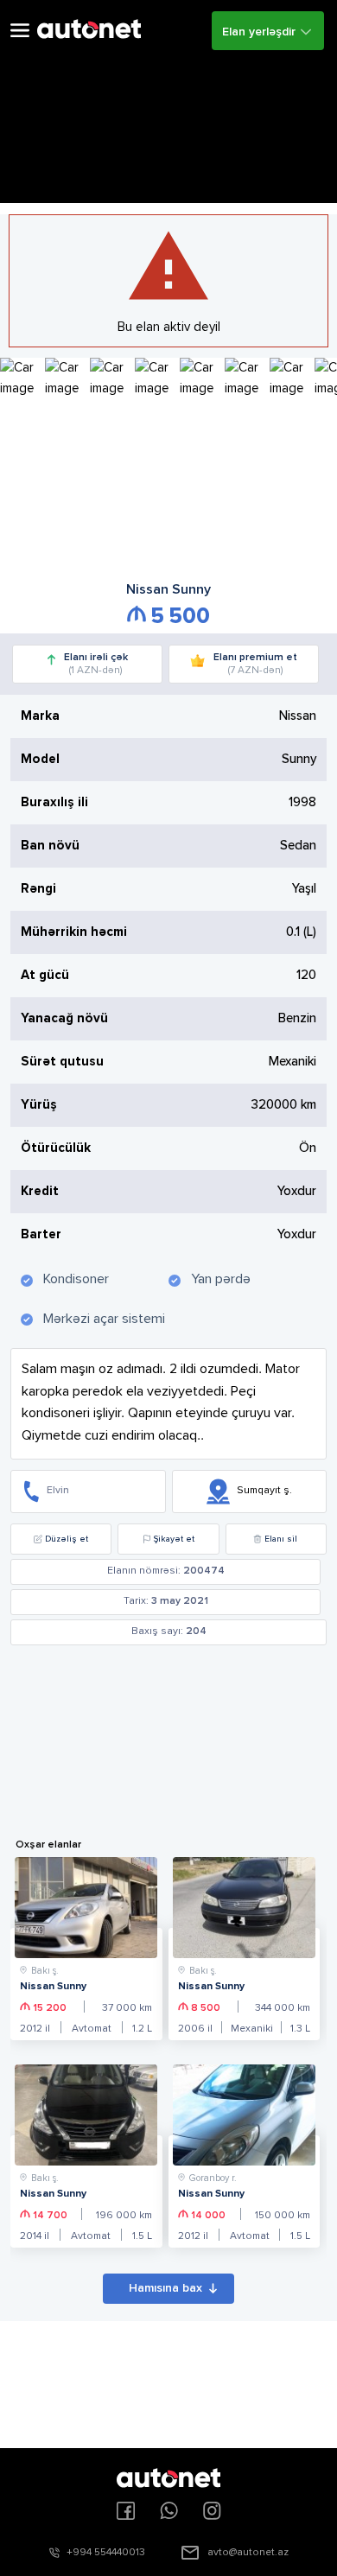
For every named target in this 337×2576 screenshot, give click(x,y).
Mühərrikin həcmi (74, 932)
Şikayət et (174, 1539)
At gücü (45, 975)
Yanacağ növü (64, 1018)
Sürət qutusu (62, 1062)
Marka (40, 716)
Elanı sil (281, 1539)
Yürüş (39, 1105)
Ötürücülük (56, 1148)
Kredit (40, 1191)
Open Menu (20, 31)
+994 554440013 (106, 2553)
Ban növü (50, 846)
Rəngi (38, 889)
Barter (41, 1234)
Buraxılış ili (54, 802)
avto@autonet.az (248, 2553)
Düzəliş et (67, 1539)
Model (40, 759)
